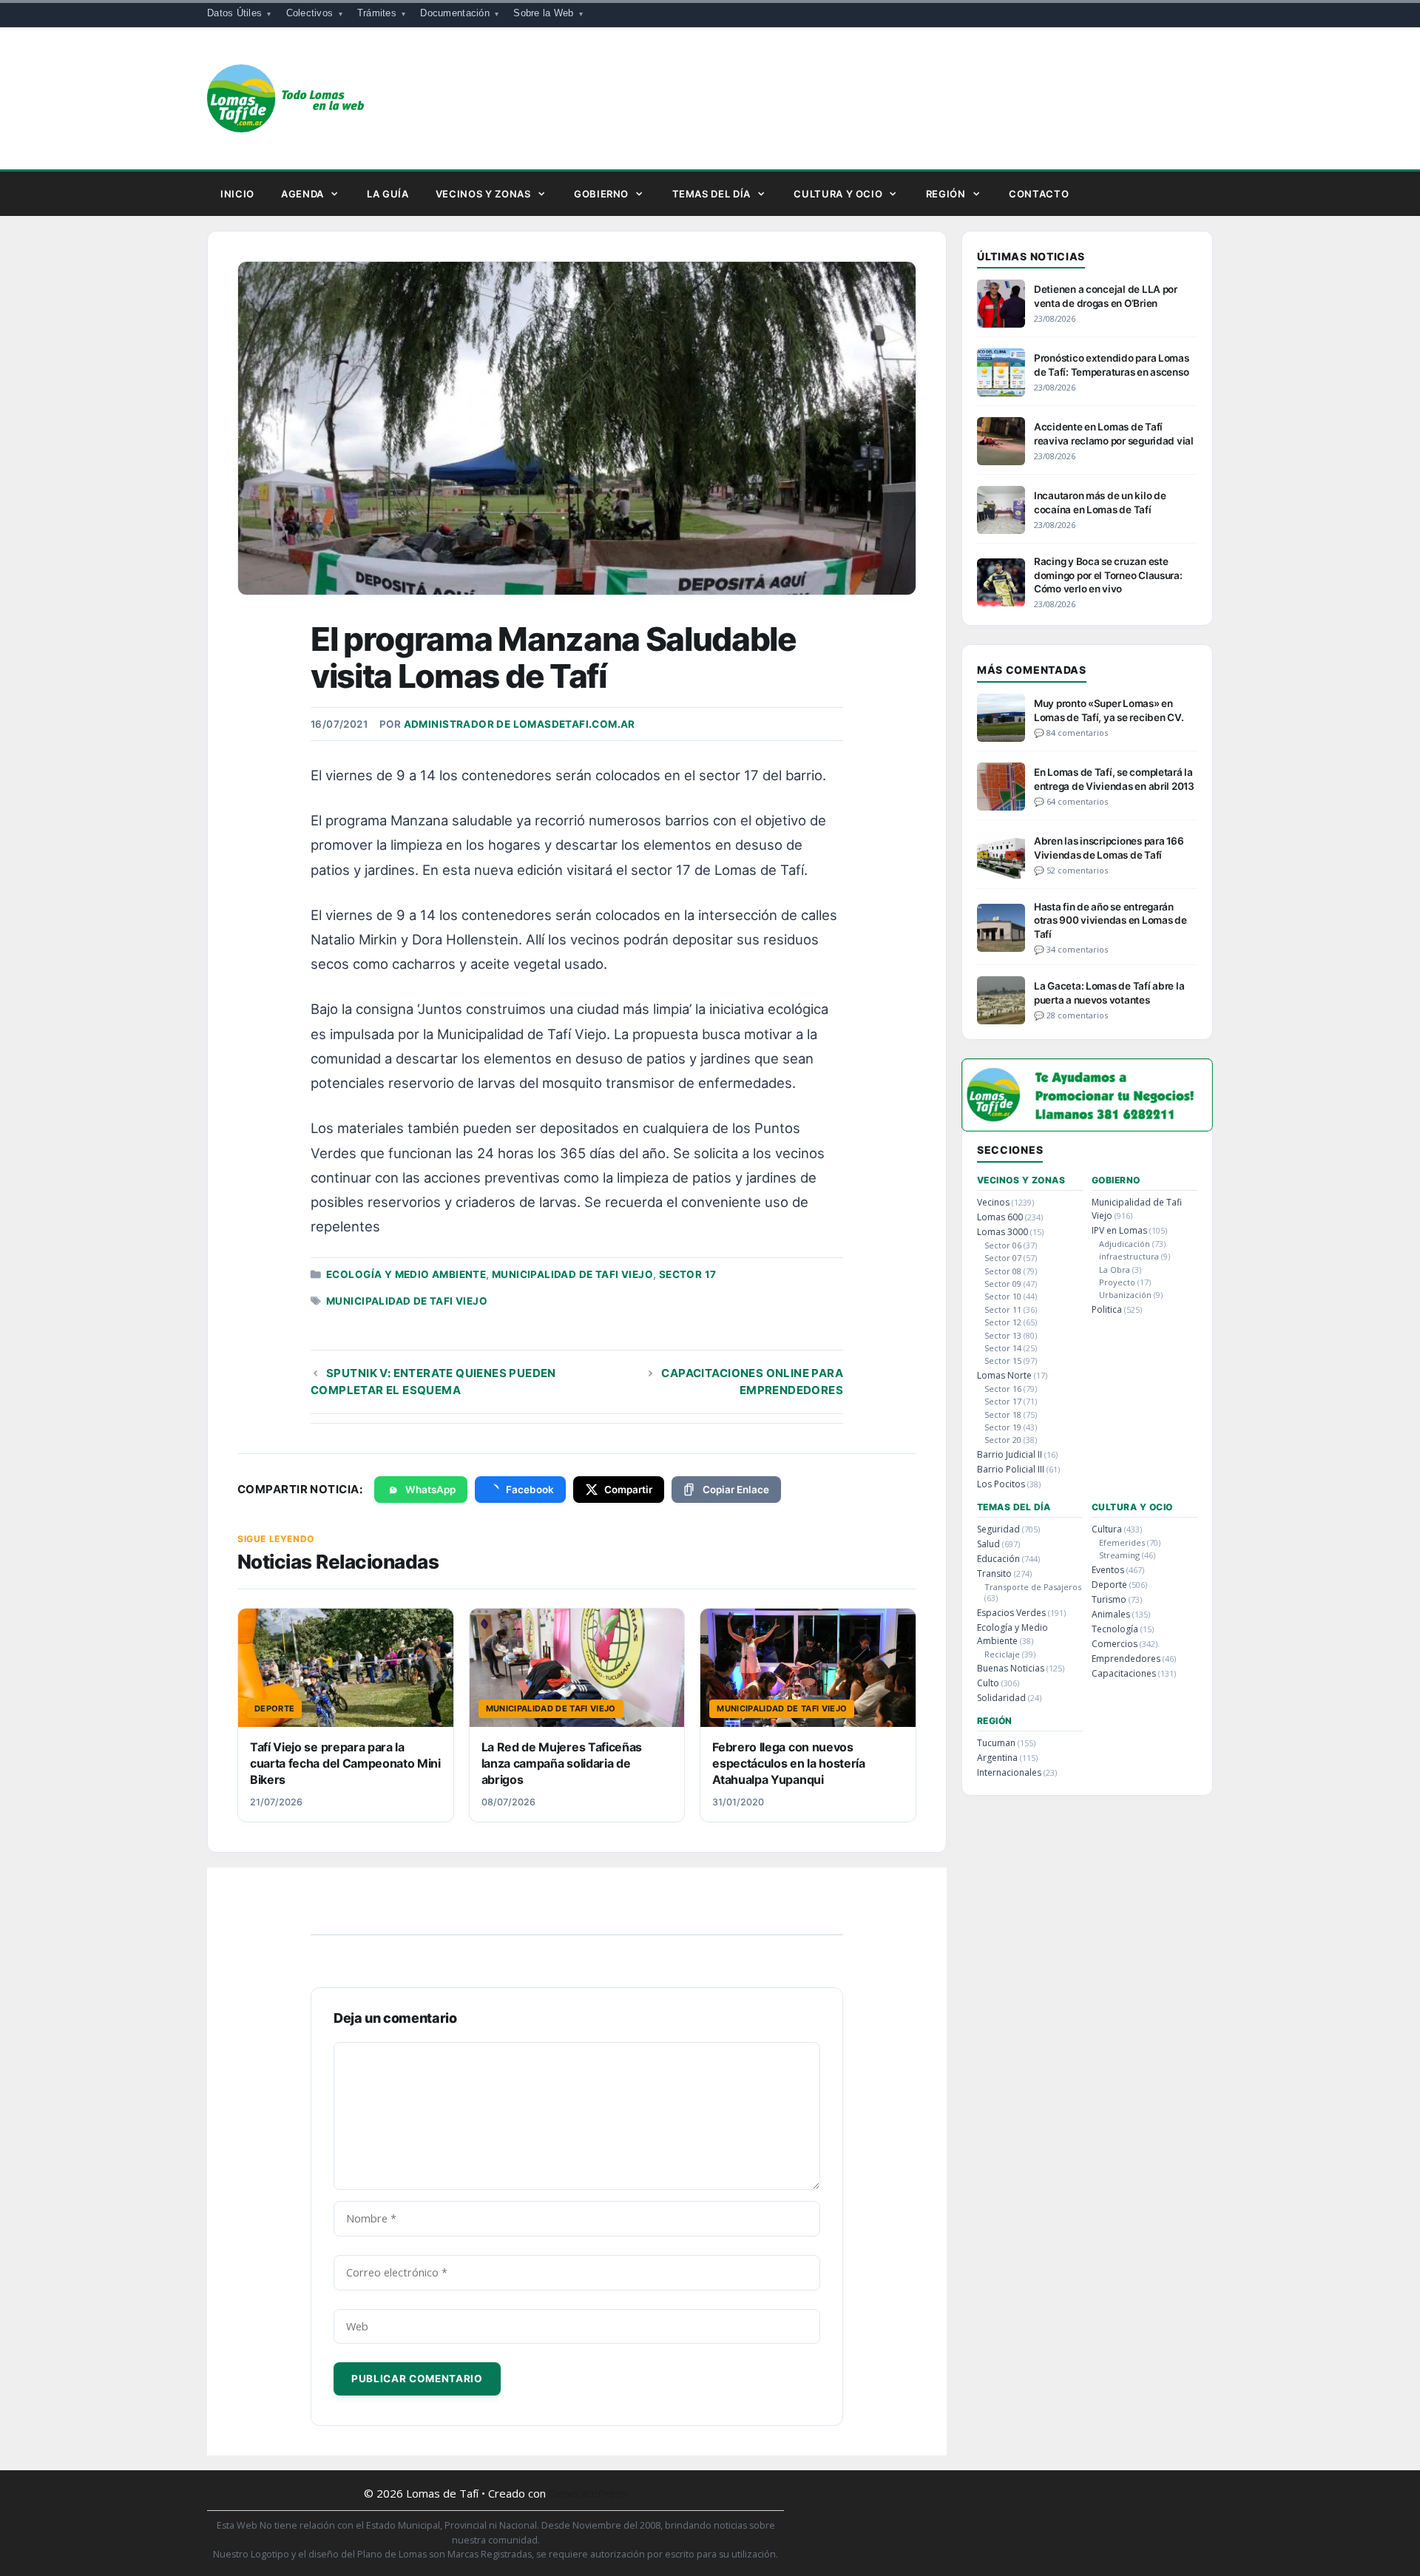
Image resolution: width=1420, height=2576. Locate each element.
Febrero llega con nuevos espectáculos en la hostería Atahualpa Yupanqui (788, 1764)
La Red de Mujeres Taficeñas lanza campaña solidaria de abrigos (562, 1764)
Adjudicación (1125, 1244)
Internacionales (1009, 1772)
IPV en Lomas (1119, 1230)
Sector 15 (1003, 1360)
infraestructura (1129, 1256)
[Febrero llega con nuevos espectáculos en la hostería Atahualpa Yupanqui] (808, 1668)
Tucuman (996, 1743)
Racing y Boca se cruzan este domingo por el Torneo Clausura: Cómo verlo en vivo (1108, 575)
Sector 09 (1003, 1284)
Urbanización (1125, 1295)
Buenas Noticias (1011, 1668)
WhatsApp (430, 1490)
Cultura (1107, 1529)
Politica (1107, 1309)
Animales (1111, 1614)
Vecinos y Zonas (483, 194)
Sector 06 (1003, 1245)
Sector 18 (1003, 1414)
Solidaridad (1001, 1698)
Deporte (1109, 1585)
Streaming (1119, 1555)
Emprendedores (1126, 1659)
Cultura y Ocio (838, 194)
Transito (994, 1573)
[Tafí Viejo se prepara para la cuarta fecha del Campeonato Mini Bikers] (346, 1668)
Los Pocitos (1001, 1484)
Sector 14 (1003, 1348)
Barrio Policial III (1011, 1469)
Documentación (454, 13)
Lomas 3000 (1003, 1232)
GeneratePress (588, 2493)
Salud (988, 1544)
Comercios (1115, 1644)
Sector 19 (1003, 1427)
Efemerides (1122, 1542)
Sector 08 (1003, 1271)
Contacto (1039, 194)
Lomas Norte (1004, 1375)
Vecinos (993, 1202)
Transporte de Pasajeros (1033, 1587)
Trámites (377, 13)
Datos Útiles (234, 13)
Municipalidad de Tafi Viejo (572, 1274)
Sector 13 (1003, 1335)
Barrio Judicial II (1010, 1454)
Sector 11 (1003, 1309)
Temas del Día (711, 194)
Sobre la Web (543, 13)
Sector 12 (1003, 1322)
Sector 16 (1003, 1389)
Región (946, 194)
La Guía (388, 194)
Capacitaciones (1124, 1673)
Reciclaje (1002, 1654)
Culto (988, 1683)
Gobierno (601, 194)
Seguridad (998, 1529)
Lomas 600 (1000, 1217)
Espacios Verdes (1011, 1613)
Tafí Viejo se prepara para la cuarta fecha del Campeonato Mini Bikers (345, 1764)
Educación (998, 1559)
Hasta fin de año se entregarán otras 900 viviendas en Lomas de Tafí (1110, 920)
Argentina (997, 1758)
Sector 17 (688, 1274)
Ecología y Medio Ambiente (406, 1274)
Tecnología (1115, 1629)
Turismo (1109, 1599)
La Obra (1115, 1270)
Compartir (628, 1490)
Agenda (302, 194)
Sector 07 (1003, 1258)
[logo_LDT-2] (1087, 1127)
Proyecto (1117, 1282)
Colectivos (310, 13)
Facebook (530, 1490)
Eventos (1108, 1570)
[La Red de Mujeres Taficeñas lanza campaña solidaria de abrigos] (577, 1668)
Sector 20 (1003, 1440)
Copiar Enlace (736, 1490)
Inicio (237, 194)
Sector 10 (1003, 1296)
